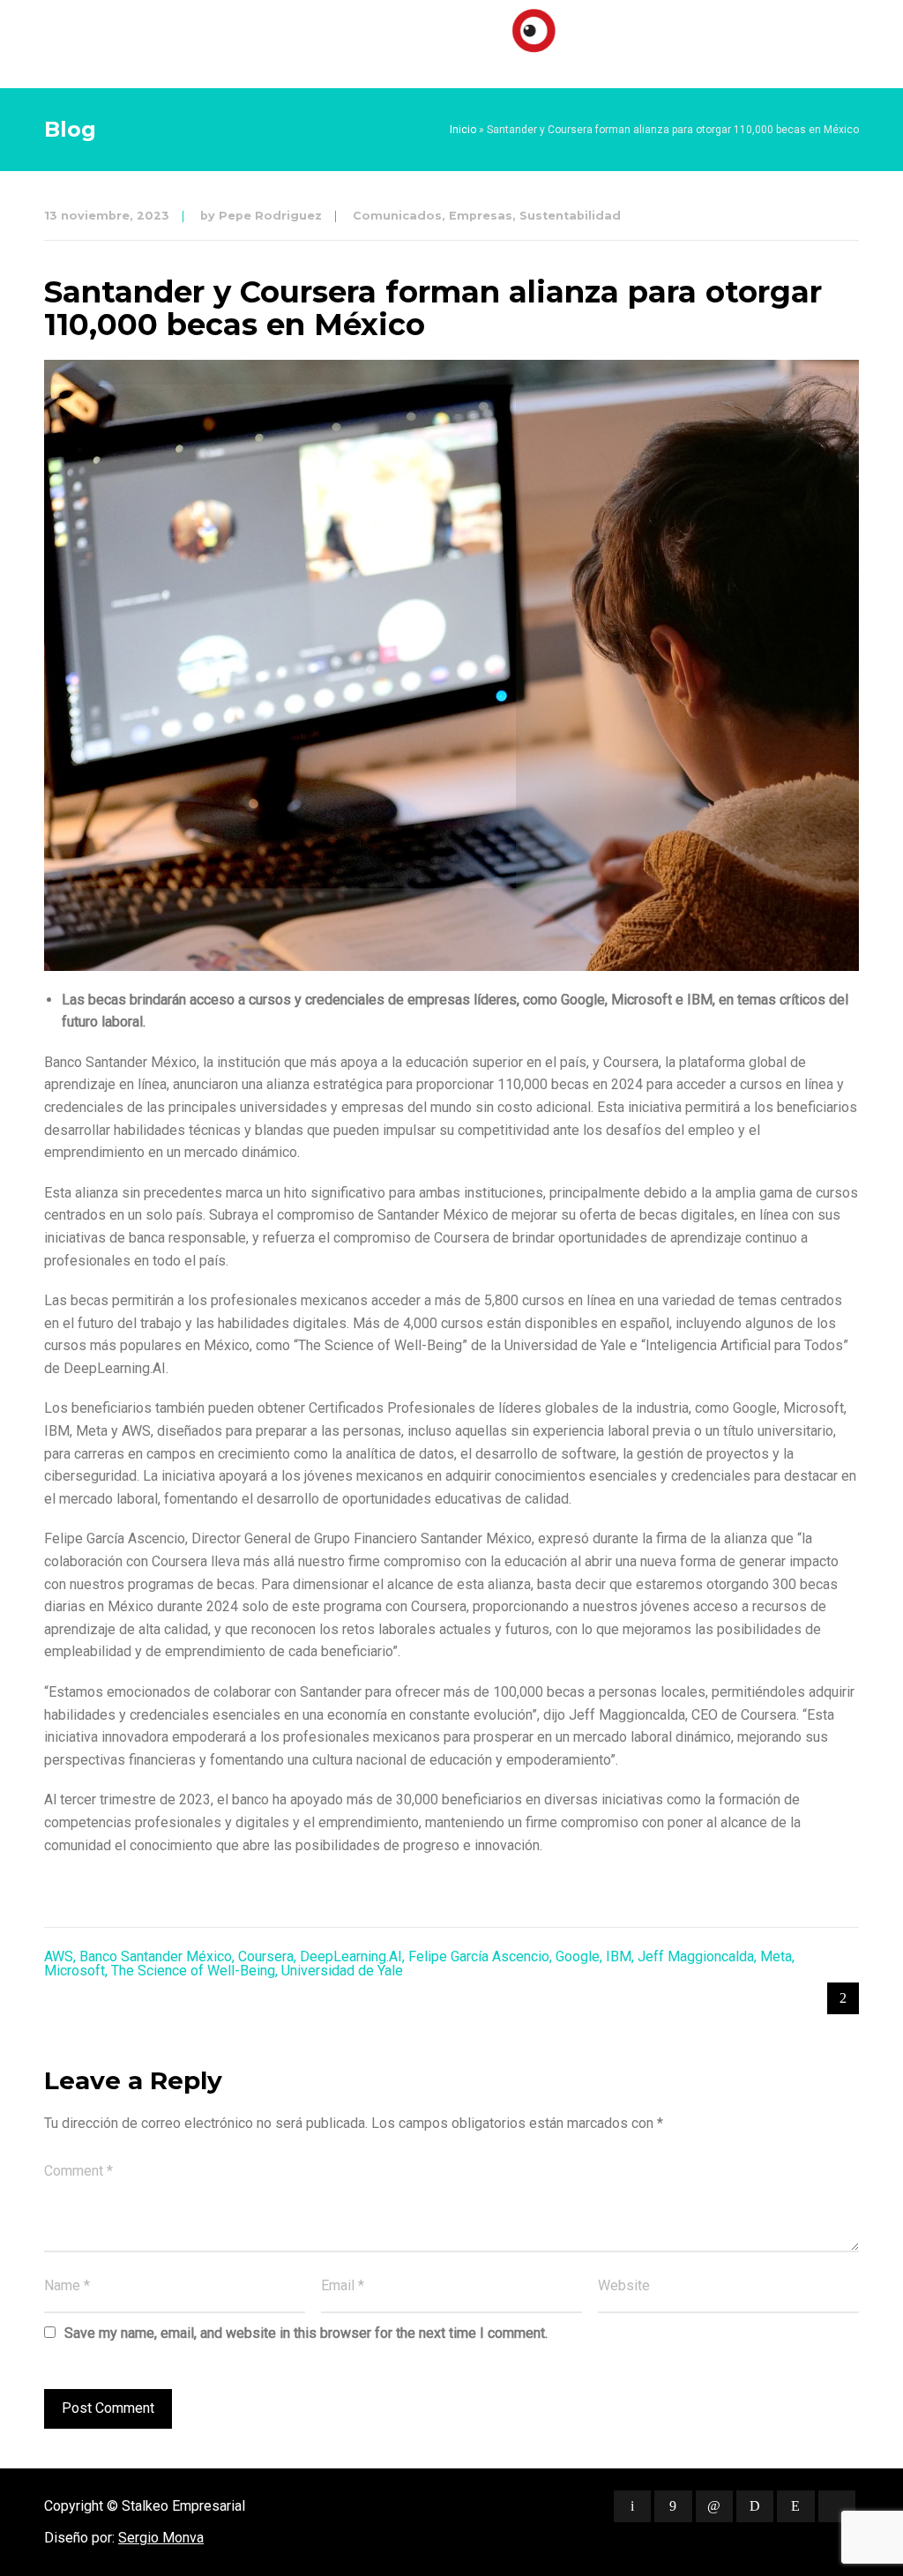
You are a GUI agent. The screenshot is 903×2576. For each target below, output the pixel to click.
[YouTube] (837, 2506)
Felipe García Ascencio (479, 1956)
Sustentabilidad (570, 216)
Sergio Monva (161, 2538)
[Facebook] (673, 2506)
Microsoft (75, 1971)
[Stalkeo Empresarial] (451, 40)
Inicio (463, 130)
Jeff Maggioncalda (696, 1956)
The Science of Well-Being (193, 1971)
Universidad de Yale (342, 1971)
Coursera (266, 1956)
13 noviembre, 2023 (107, 216)
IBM (619, 1956)
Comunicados (397, 216)
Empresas (481, 216)
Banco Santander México (156, 1956)
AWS (59, 1956)
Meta (776, 1956)
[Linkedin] (714, 2506)
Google (578, 1956)
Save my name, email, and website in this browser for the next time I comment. (306, 2333)
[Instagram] (795, 2506)
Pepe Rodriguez (270, 216)
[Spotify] (755, 2506)
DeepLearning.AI (351, 1956)
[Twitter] (632, 2506)
